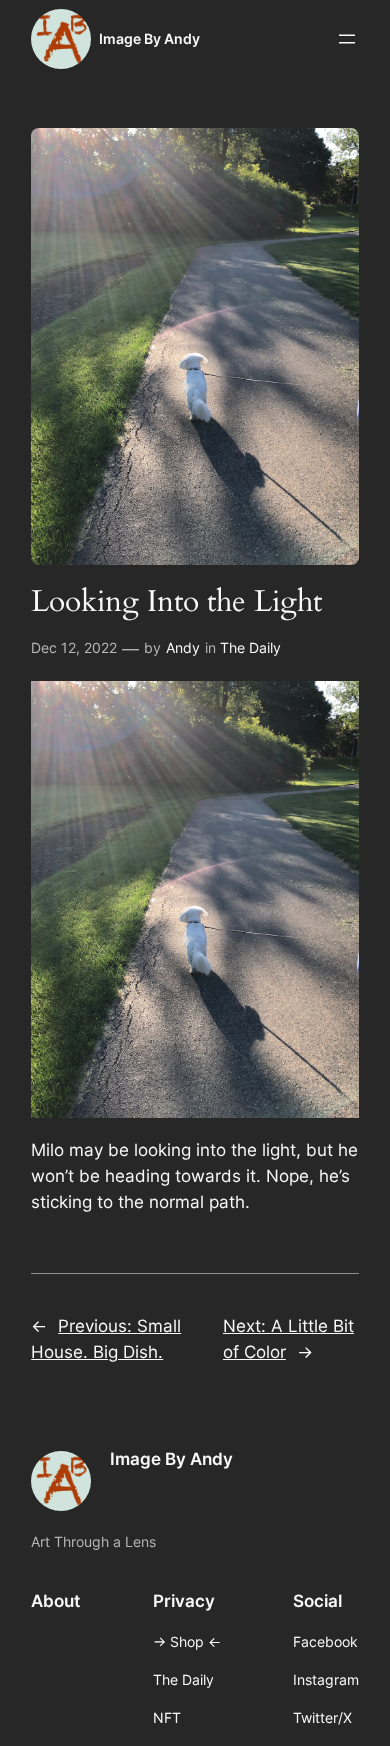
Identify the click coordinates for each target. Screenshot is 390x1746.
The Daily (250, 647)
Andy (183, 647)
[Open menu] (347, 39)
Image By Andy (149, 38)
